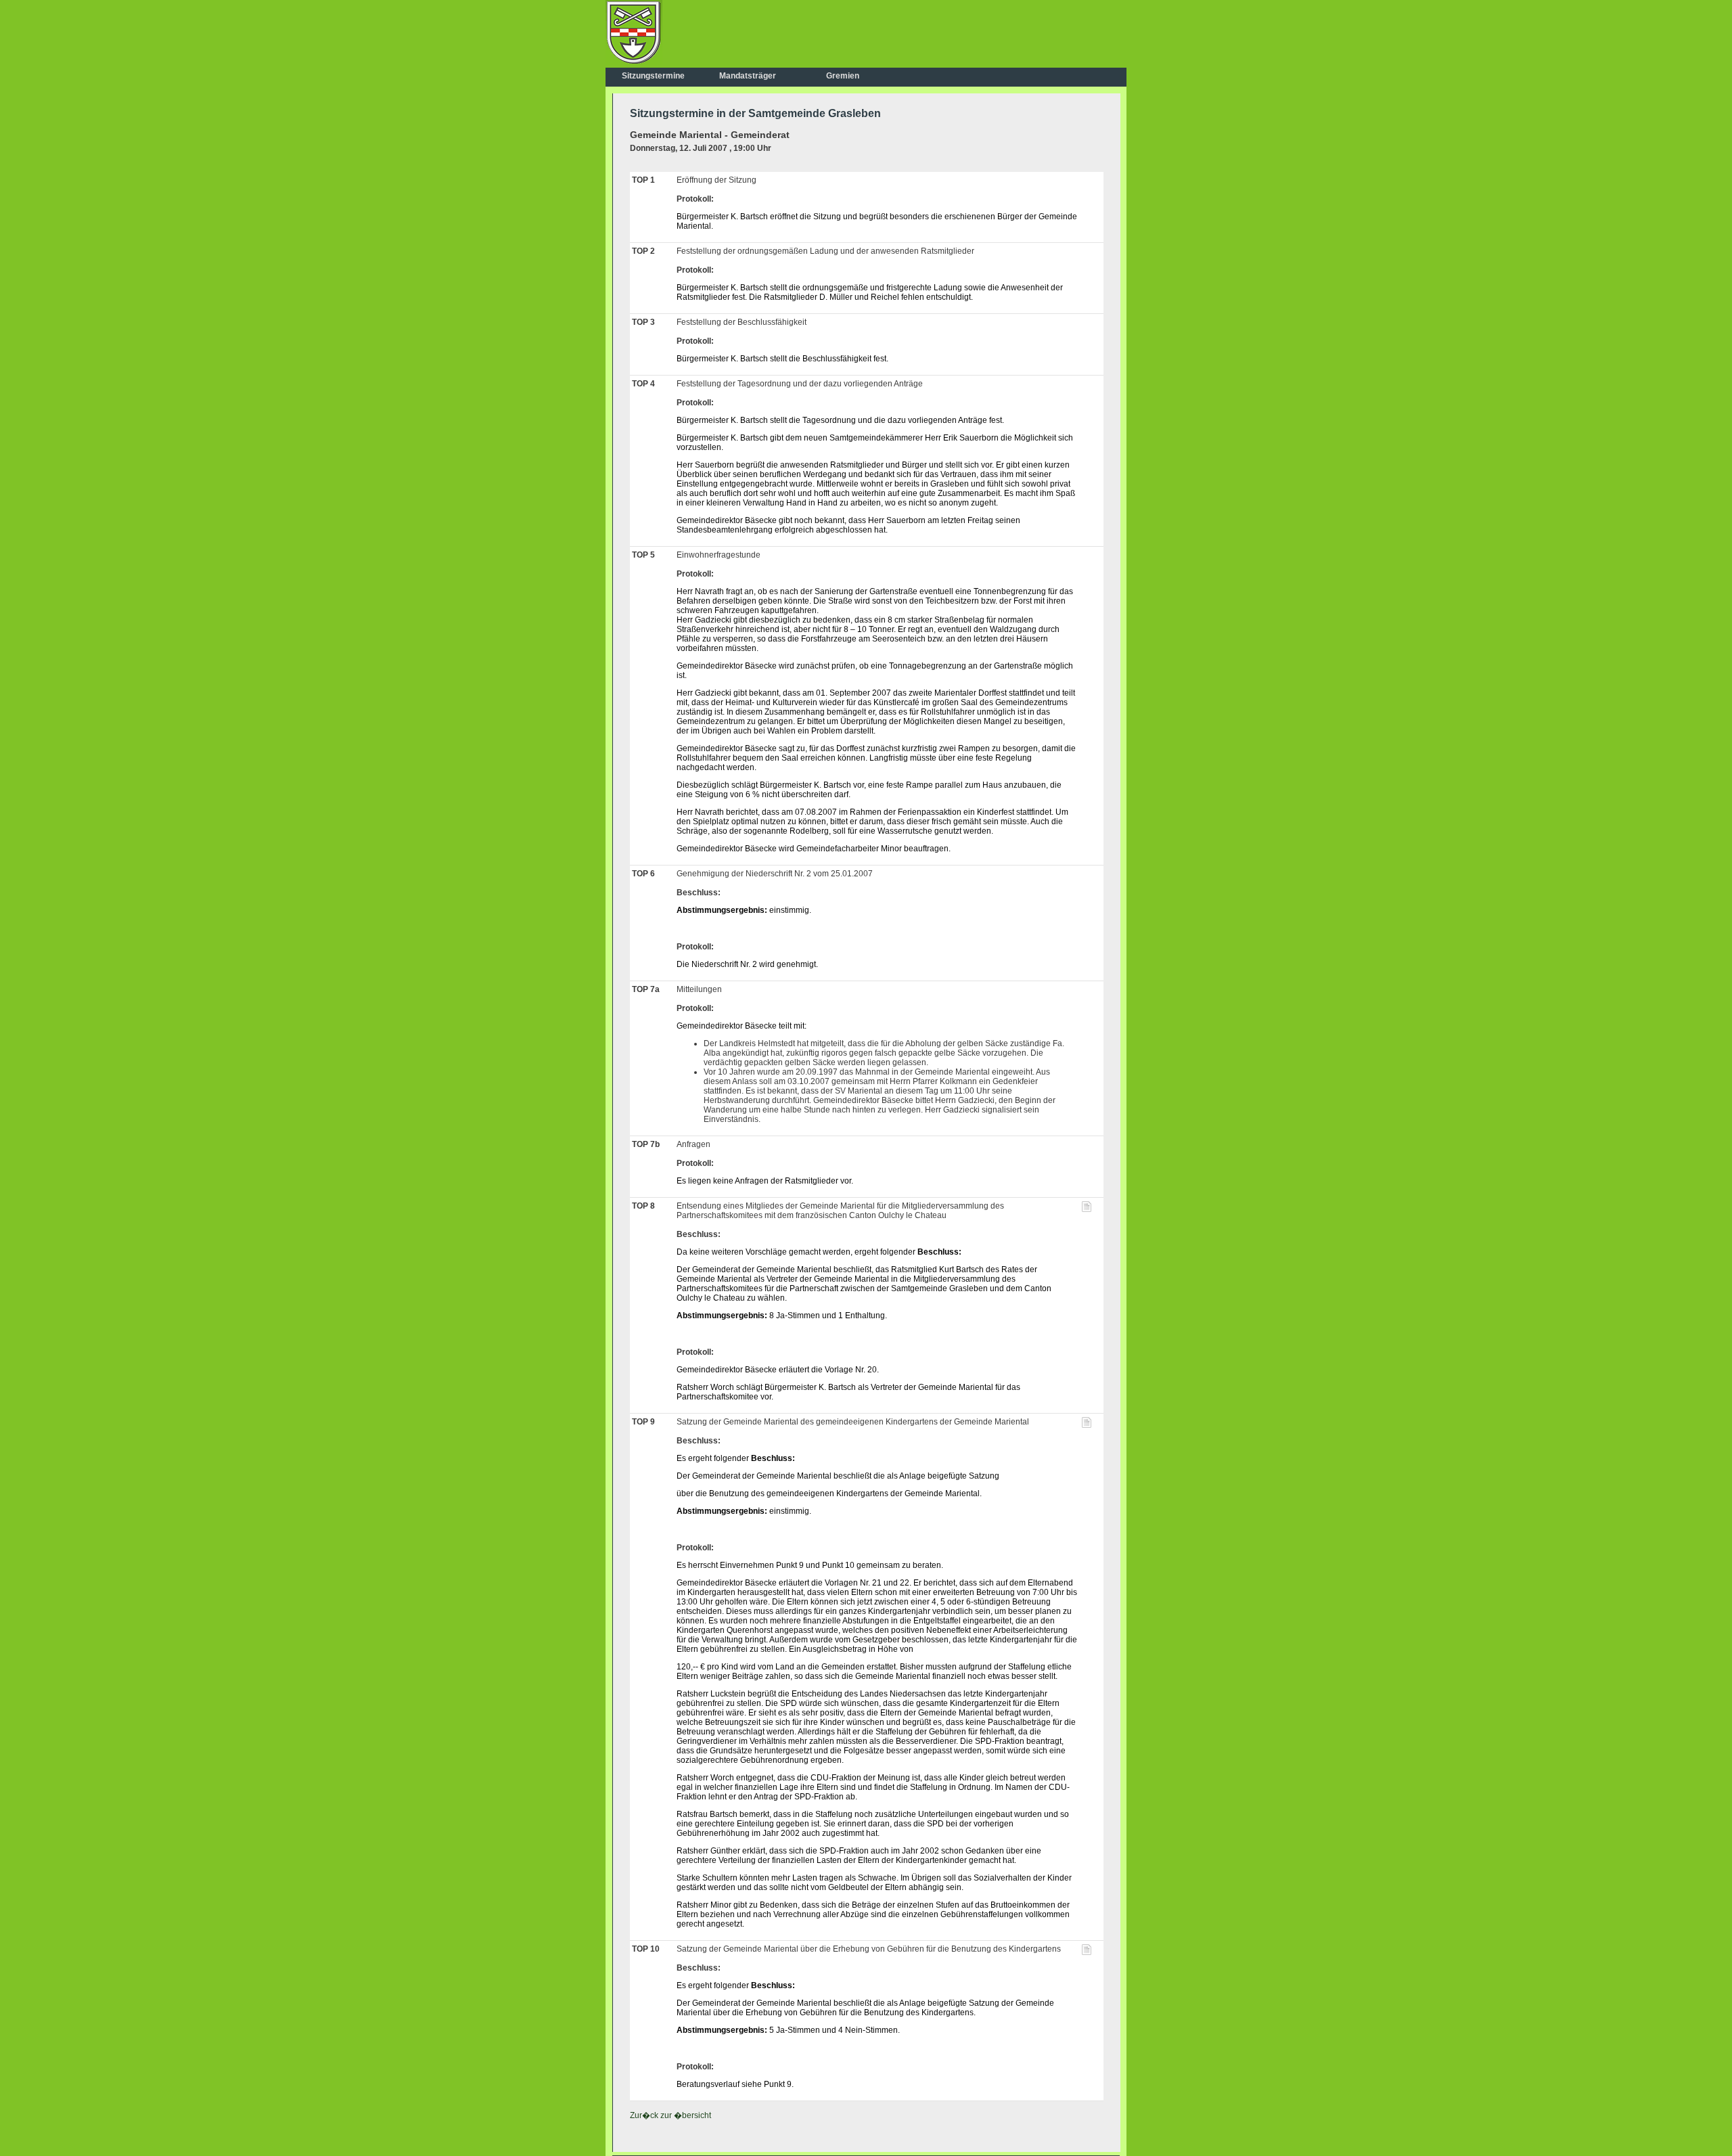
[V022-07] (1087, 1952)
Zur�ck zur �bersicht (670, 2115)
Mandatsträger (748, 76)
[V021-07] (1087, 1425)
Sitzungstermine (653, 76)
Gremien (843, 76)
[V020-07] (1087, 1209)
